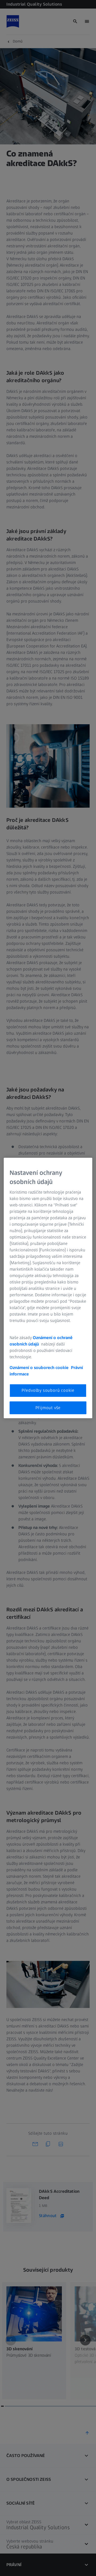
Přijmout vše (48, 1408)
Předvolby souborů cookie (48, 1390)
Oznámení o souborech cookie (39, 1368)
